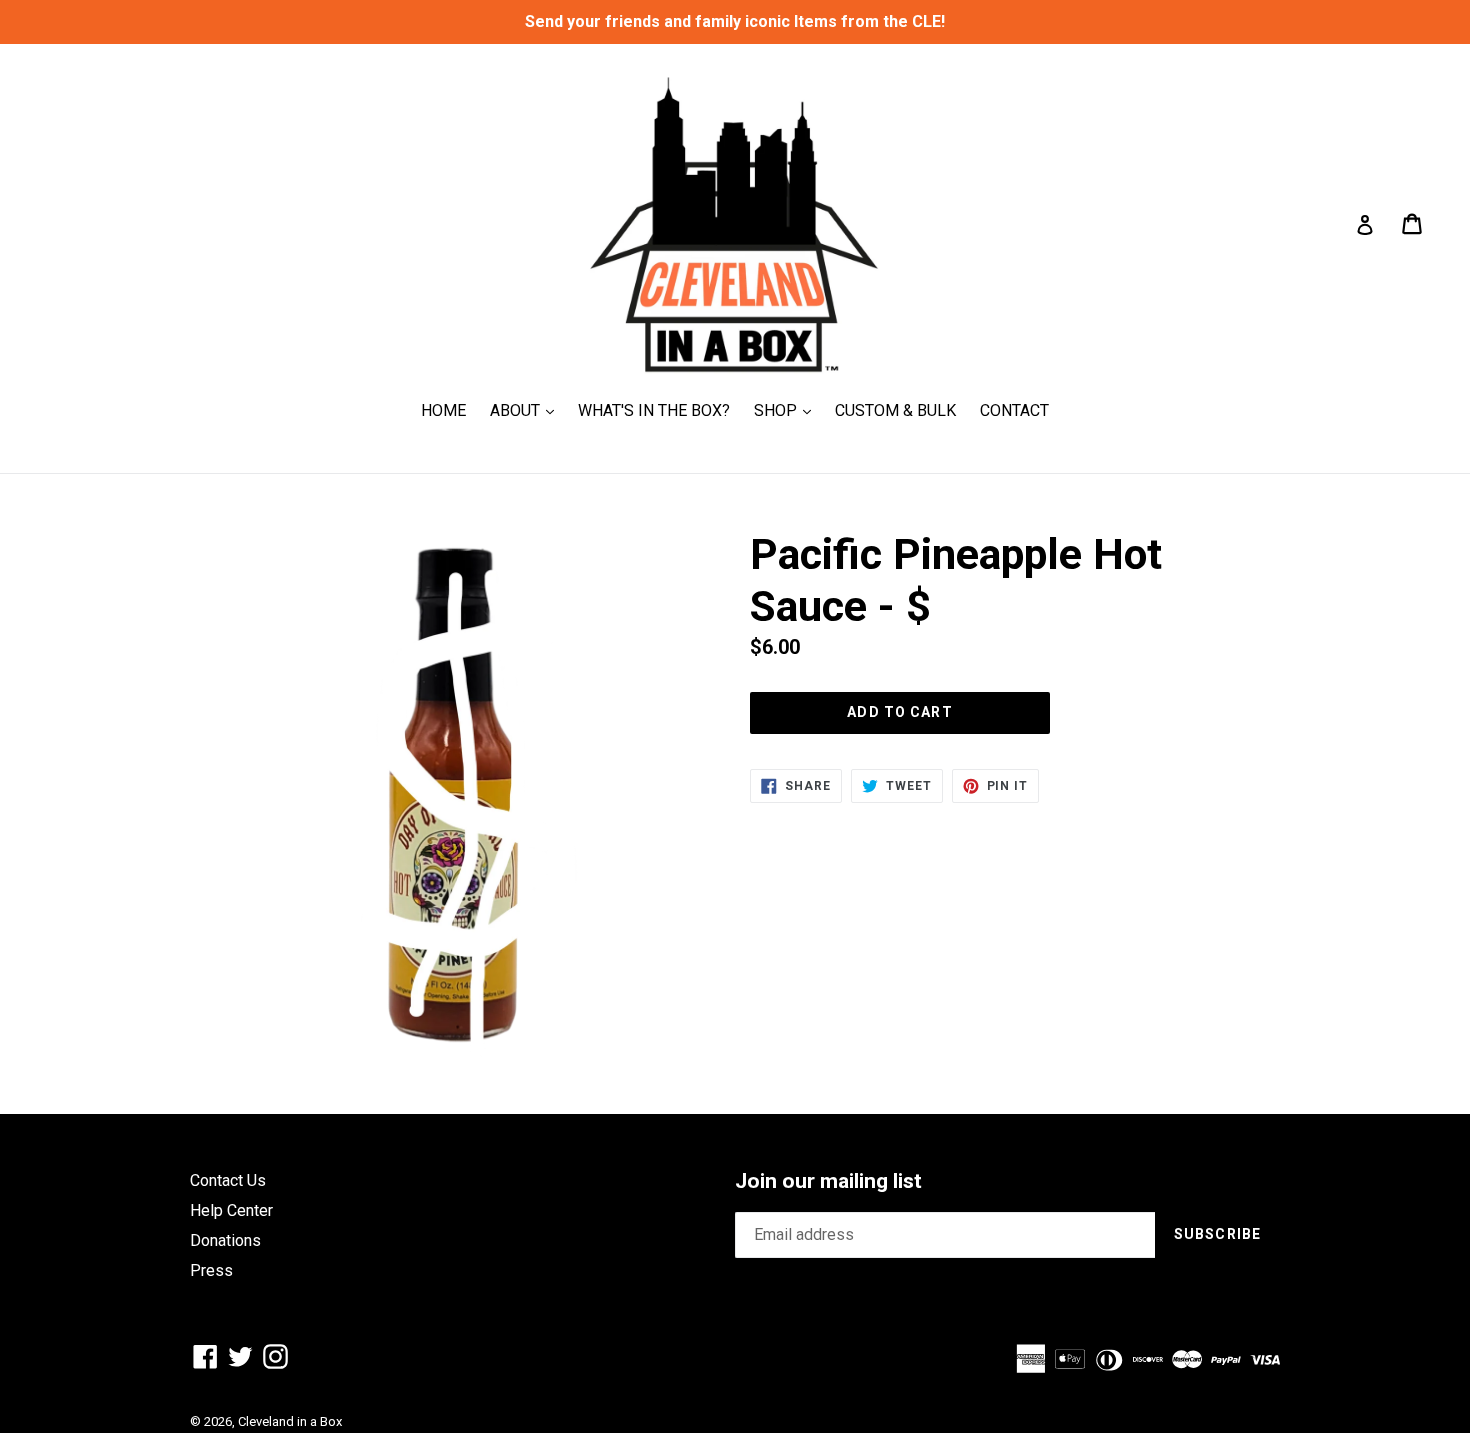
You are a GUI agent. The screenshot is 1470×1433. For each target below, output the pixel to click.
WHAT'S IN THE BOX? (654, 410)
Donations (225, 1240)
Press (211, 1270)
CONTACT (1014, 410)
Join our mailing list (828, 1181)
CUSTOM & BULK (895, 410)
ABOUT (527, 410)
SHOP (787, 410)
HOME (443, 410)
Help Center (231, 1210)
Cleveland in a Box (290, 1421)
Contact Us (228, 1180)
